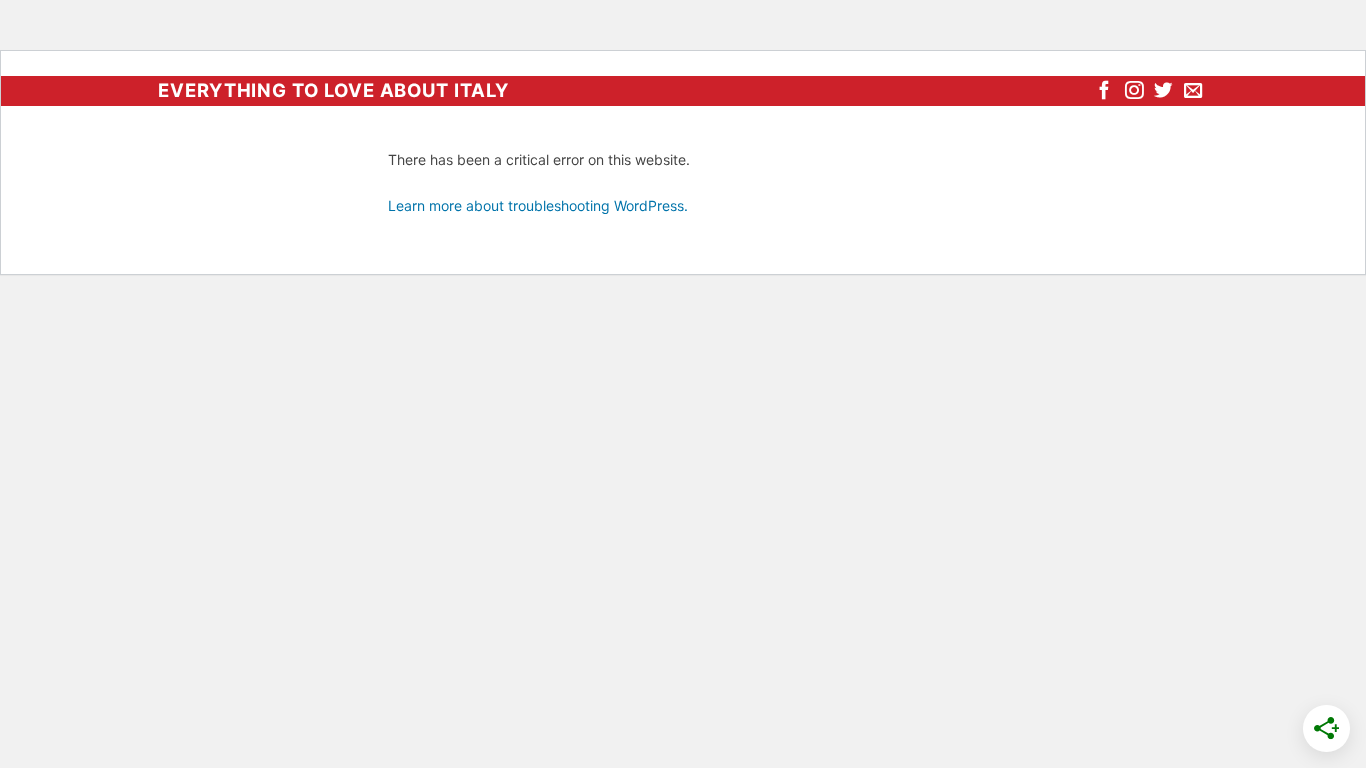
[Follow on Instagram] (1134, 91)
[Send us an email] (1193, 91)
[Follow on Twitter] (1163, 91)
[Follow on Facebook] (1104, 91)
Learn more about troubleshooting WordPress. (538, 205)
